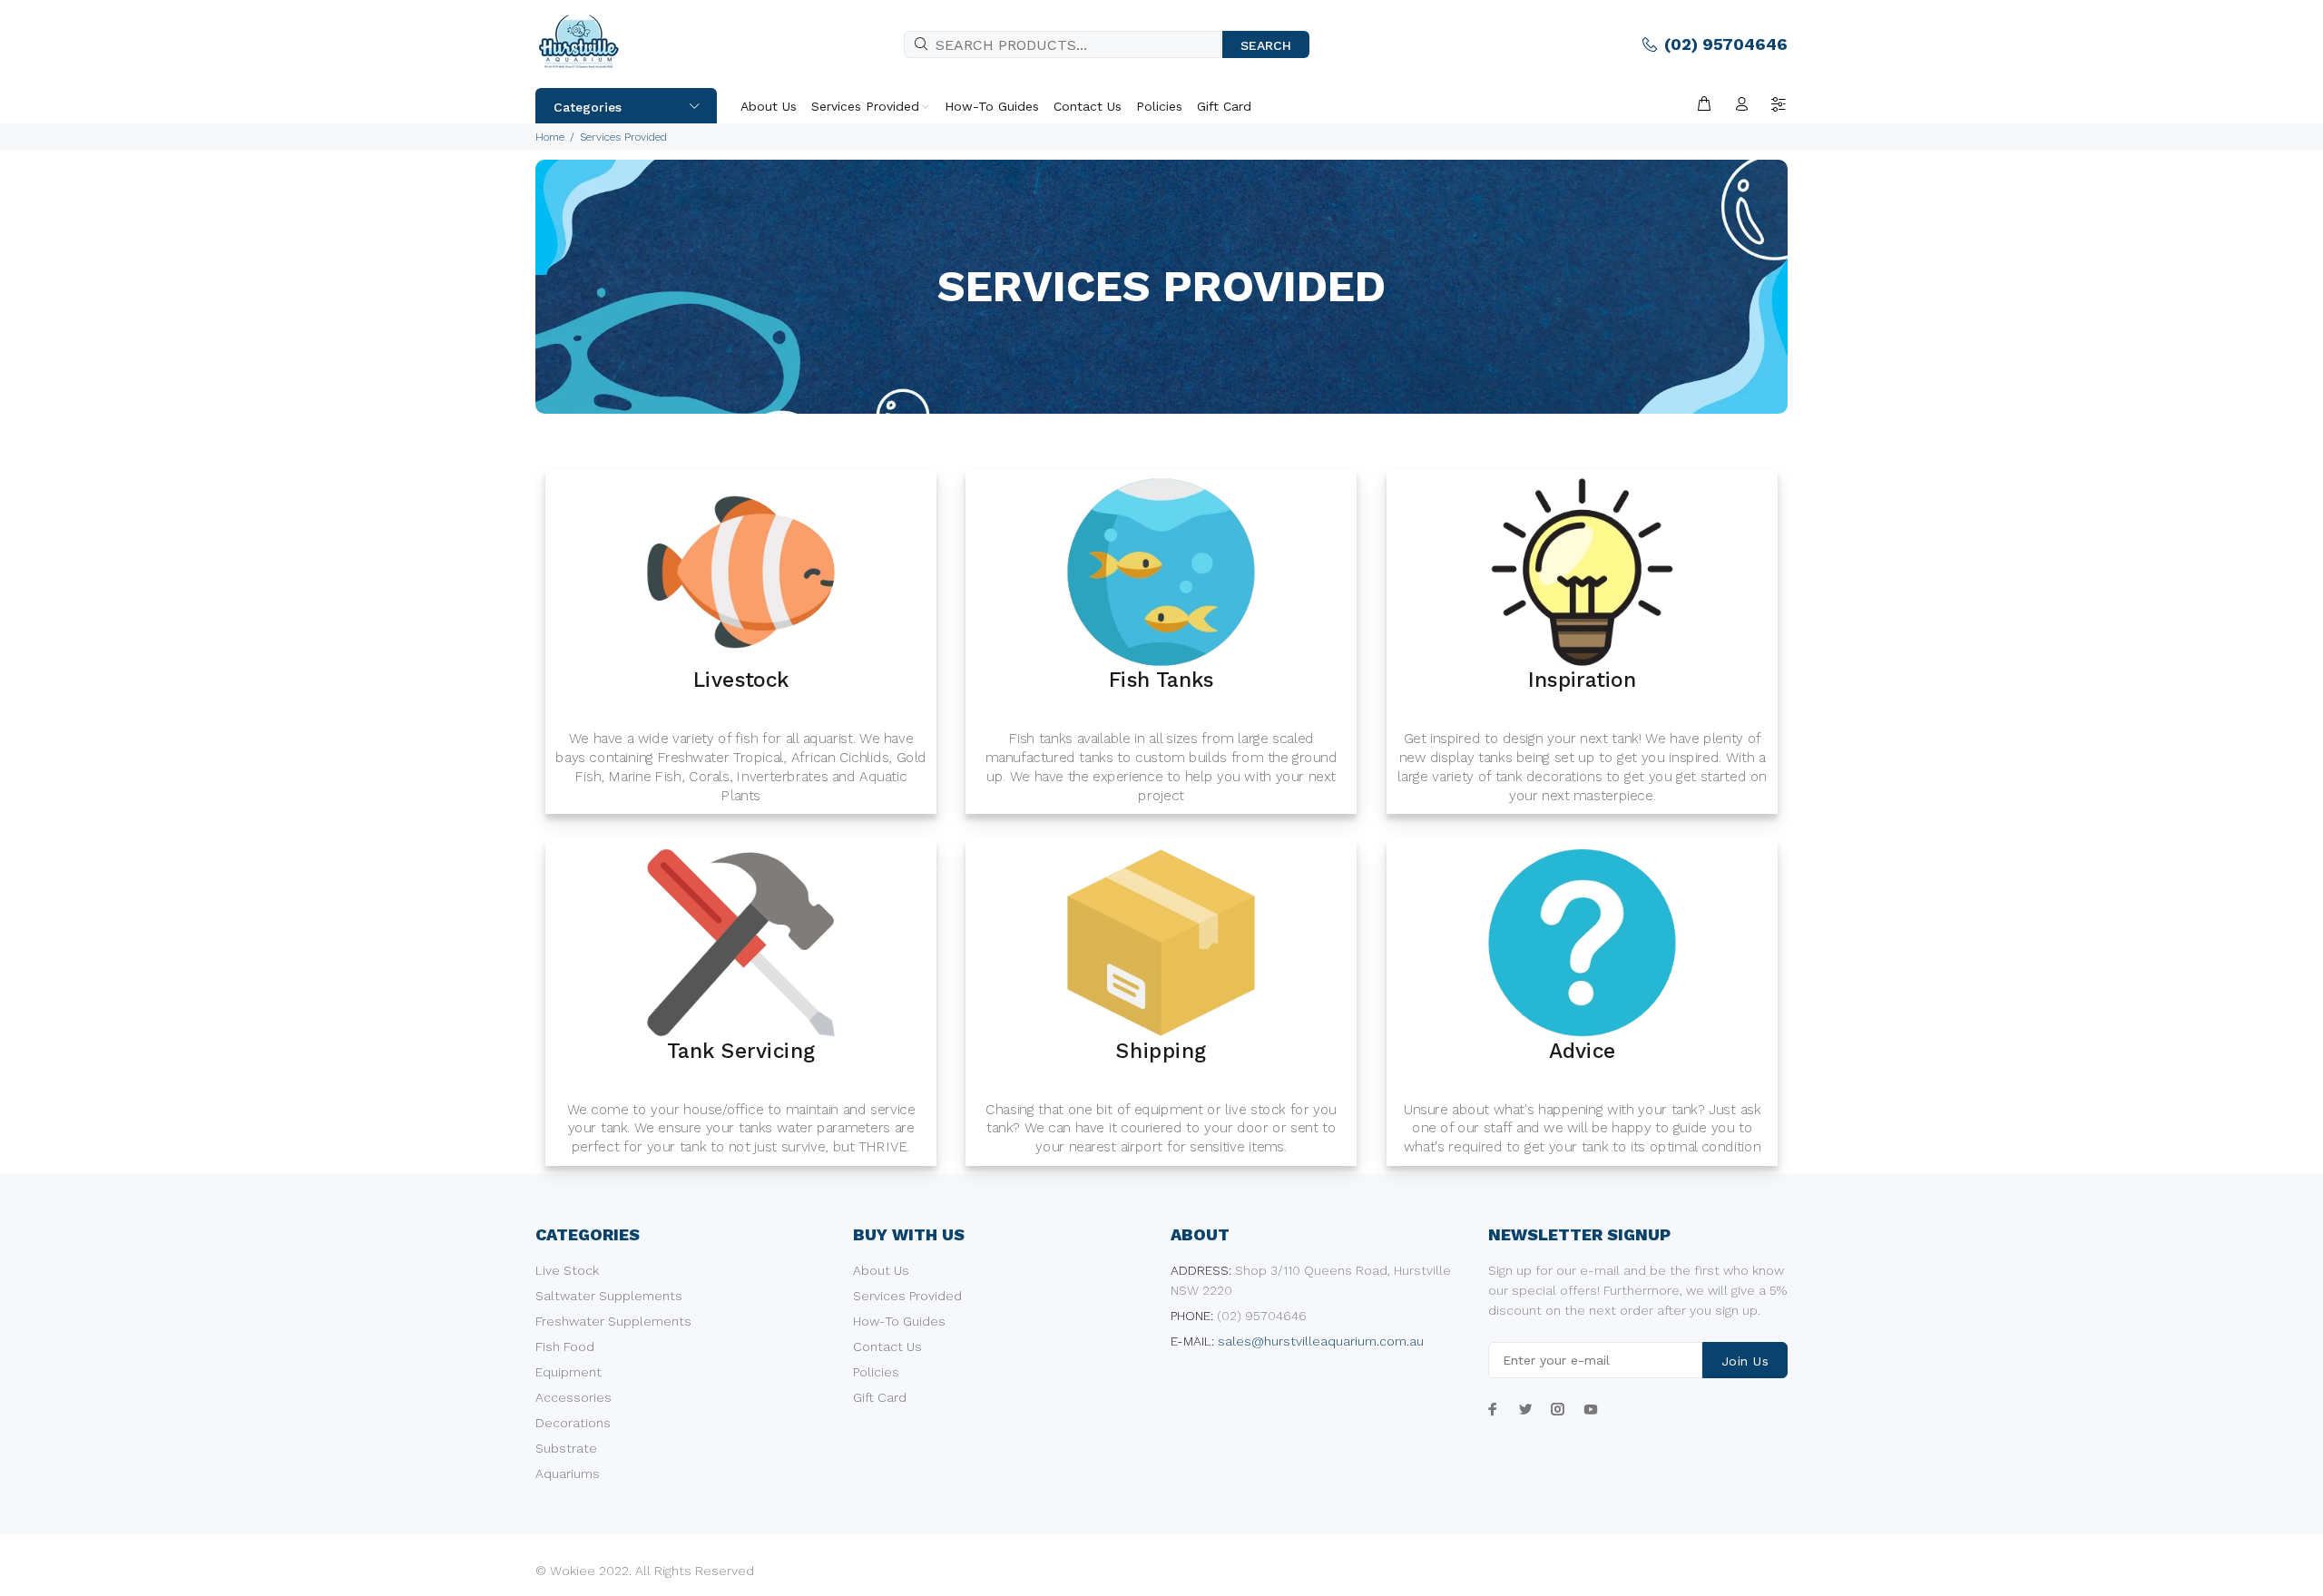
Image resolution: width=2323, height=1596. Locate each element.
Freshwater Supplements (613, 1321)
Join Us (1745, 1361)
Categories (588, 107)
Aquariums (568, 1474)
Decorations (573, 1423)
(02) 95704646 (1726, 44)
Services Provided (907, 1296)
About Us (881, 1270)
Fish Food (565, 1346)
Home (550, 137)
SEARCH (1266, 45)
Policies (876, 1372)
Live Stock (567, 1270)
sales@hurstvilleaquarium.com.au (1321, 1341)
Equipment (568, 1372)
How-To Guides (899, 1321)
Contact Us (887, 1346)
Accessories (573, 1397)
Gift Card (880, 1397)
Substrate (566, 1448)
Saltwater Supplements (609, 1296)
